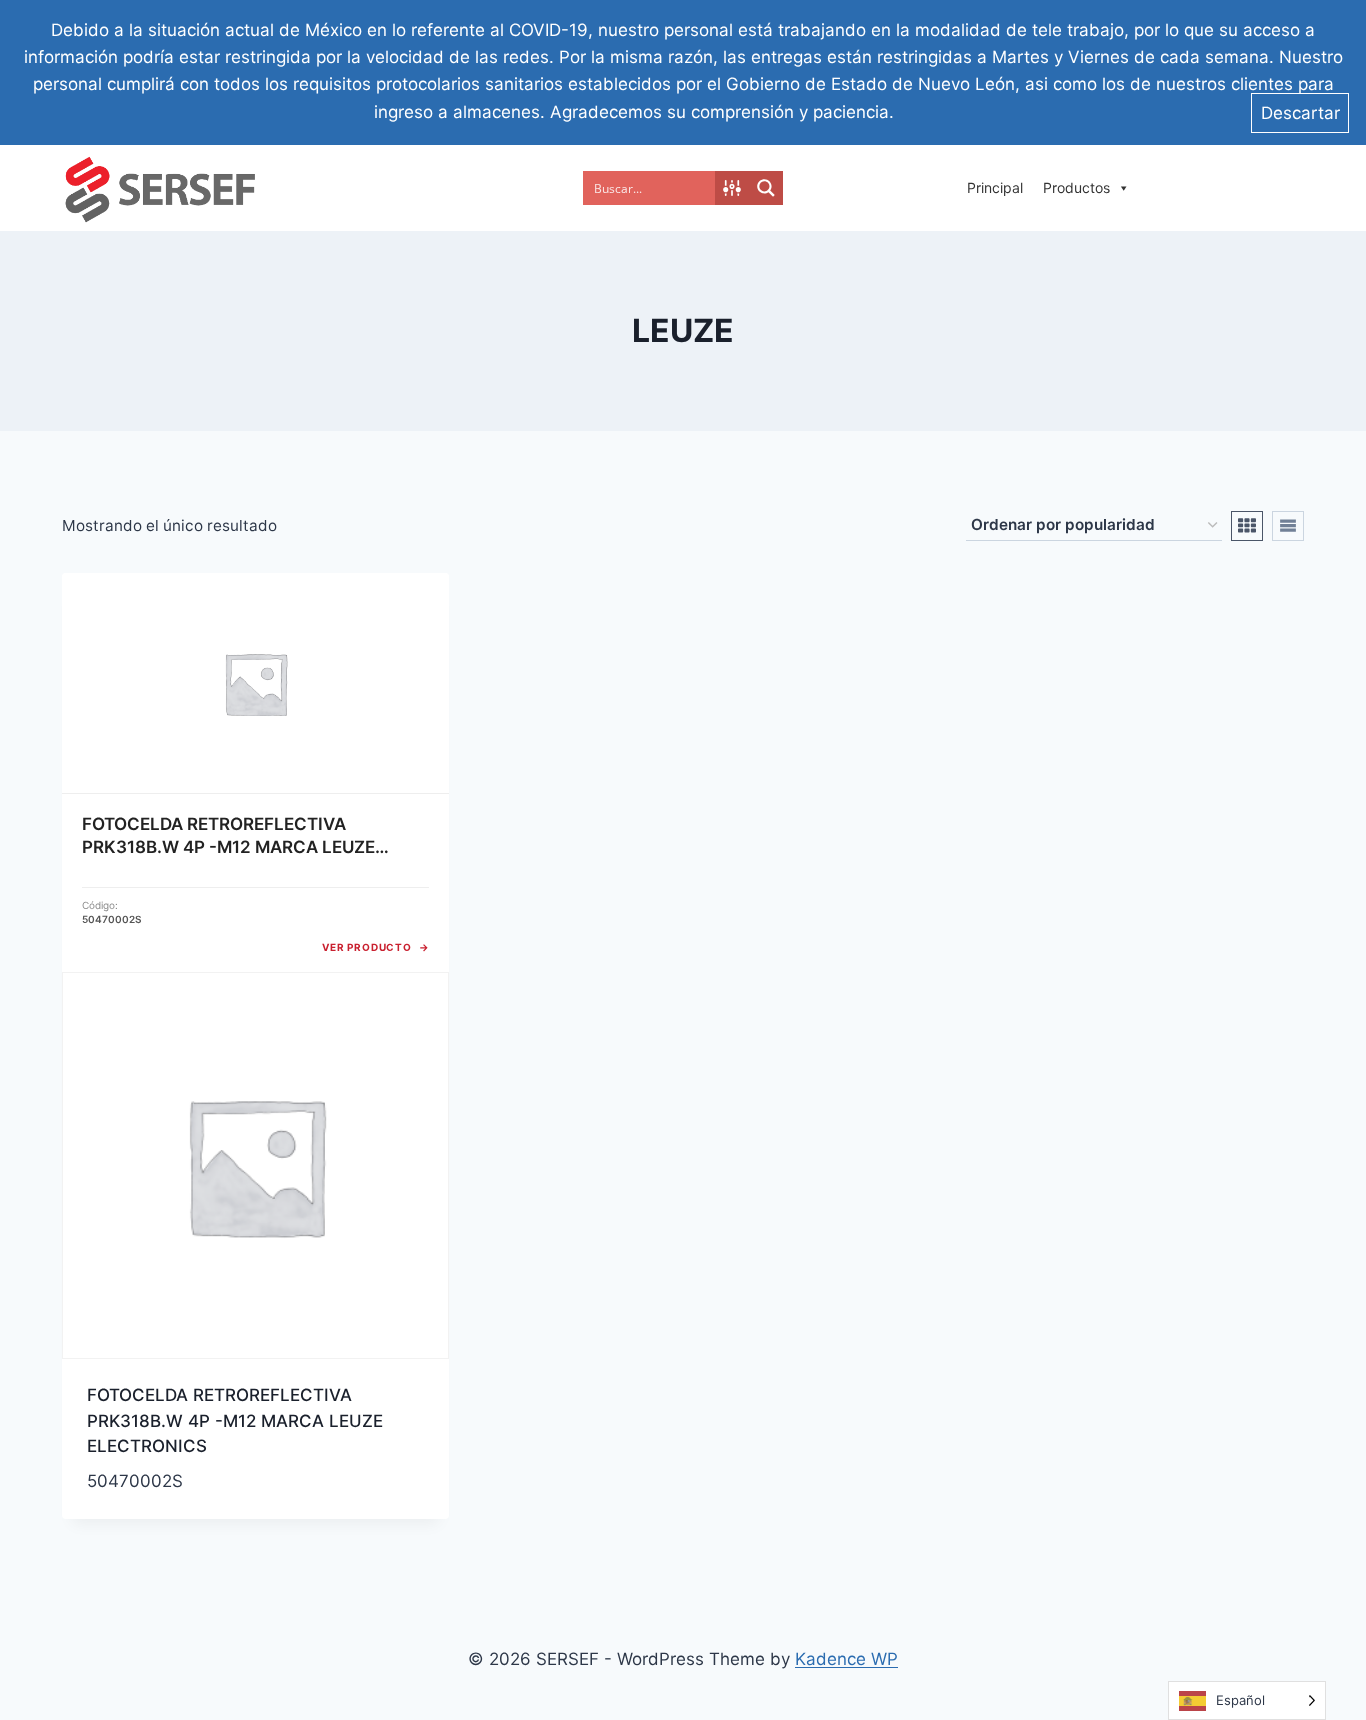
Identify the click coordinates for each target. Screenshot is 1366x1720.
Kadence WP (846, 1659)
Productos (1076, 187)
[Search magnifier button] (766, 188)
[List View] (1288, 526)
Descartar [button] (1300, 113)
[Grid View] (1247, 526)
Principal (995, 187)
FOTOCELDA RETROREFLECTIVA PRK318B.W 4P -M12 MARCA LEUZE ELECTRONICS (235, 1420)
